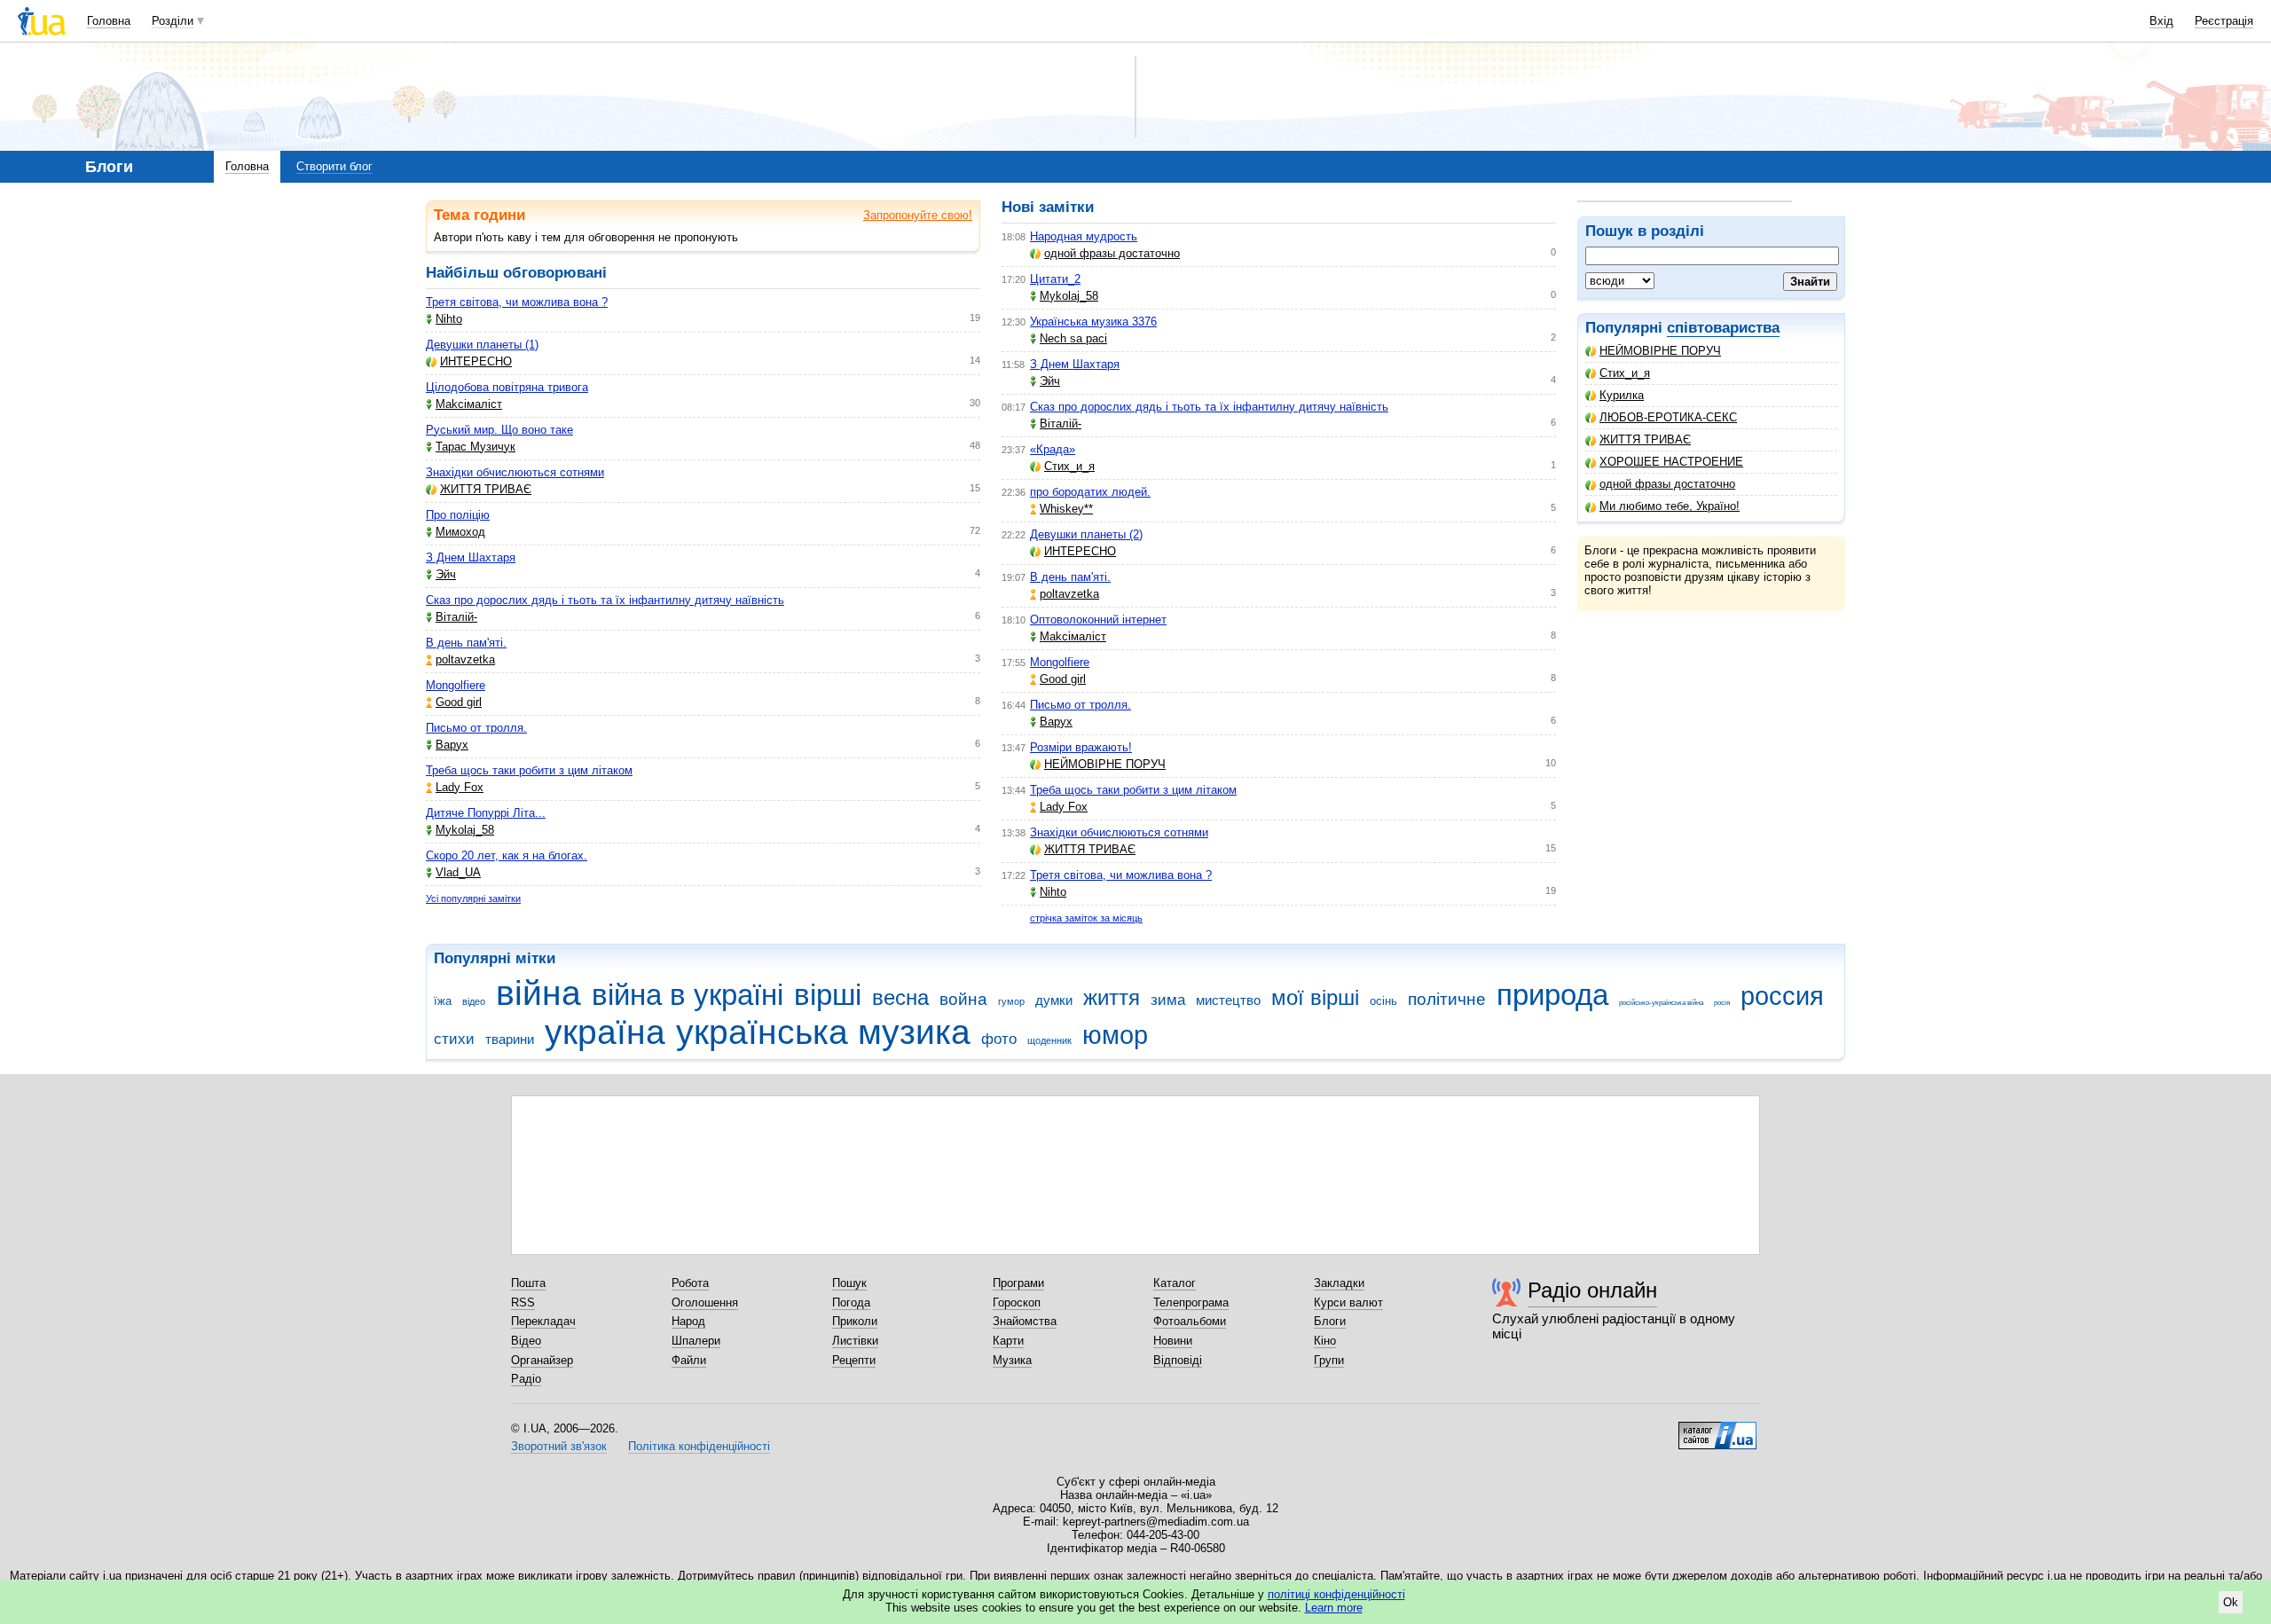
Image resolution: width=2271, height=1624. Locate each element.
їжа (443, 1001)
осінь (1383, 1001)
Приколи (855, 1321)
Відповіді (1178, 1360)
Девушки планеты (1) (482, 345)
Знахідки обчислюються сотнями (515, 472)
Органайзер (542, 1360)
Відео (526, 1341)
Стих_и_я (1625, 373)
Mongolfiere (456, 685)
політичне (1447, 999)
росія (1722, 1003)
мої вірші (1315, 998)
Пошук (849, 1283)
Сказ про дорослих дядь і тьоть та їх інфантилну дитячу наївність (605, 600)
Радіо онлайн (1592, 1290)
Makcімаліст (469, 404)
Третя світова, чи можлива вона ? (517, 302)
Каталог (1175, 1283)
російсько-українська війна (1661, 1003)
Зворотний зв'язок (559, 1446)
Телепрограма (1191, 1302)
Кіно (1325, 1341)
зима (1168, 1000)
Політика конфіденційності (699, 1446)
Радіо (526, 1379)
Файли (689, 1360)
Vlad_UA (458, 872)
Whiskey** (1066, 509)
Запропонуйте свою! (918, 215)
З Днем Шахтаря (471, 557)
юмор (1115, 1035)
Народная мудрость (1084, 236)
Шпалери (696, 1341)
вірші (828, 995)
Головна (109, 21)
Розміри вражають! (1081, 747)
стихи (454, 1039)
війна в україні (688, 995)
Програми (1018, 1283)
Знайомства (1025, 1321)
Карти (1008, 1341)
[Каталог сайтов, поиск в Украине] (1717, 1429)
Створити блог (334, 166)
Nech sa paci (1073, 338)
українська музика (823, 1032)
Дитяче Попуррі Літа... (486, 813)
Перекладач (543, 1321)
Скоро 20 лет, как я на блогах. (507, 855)
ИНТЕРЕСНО (476, 361)
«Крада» (1053, 449)
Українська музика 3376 (1093, 322)
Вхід (2161, 21)
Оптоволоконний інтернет (1098, 620)
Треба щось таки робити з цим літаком (529, 770)
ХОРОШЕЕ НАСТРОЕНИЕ (1671, 462)
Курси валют (1348, 1302)
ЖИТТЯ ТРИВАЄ (1645, 439)
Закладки (1339, 1283)
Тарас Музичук (475, 447)
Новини (1173, 1341)
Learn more (1334, 1608)
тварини (510, 1039)
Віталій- (456, 617)
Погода (851, 1302)
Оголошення (705, 1302)
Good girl (459, 702)
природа (1552, 995)
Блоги (1330, 1321)
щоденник (1049, 1040)
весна (900, 998)
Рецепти (854, 1360)
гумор (1011, 1001)
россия (1782, 996)
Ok (2231, 1602)
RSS (523, 1302)
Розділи (173, 21)
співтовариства (1723, 328)
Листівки (855, 1341)
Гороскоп (1017, 1302)
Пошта (528, 1283)
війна (538, 993)
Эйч (446, 574)
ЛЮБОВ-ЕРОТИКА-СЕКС (1668, 417)
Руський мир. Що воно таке (499, 430)
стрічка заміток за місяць (1086, 918)
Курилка (1622, 395)
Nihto (449, 319)
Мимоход (460, 532)
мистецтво (1228, 1000)
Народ (688, 1321)
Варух (452, 745)
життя (1112, 998)
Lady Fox (460, 787)
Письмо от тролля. (476, 728)
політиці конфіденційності (1336, 1594)
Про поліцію (458, 515)
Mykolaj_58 (465, 830)
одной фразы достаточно (1667, 484)
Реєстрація (2224, 21)
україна (605, 1032)
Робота (690, 1283)
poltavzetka (465, 659)
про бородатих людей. (1090, 492)
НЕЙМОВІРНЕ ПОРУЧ (1660, 351)
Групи (1329, 1360)
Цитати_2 (1055, 279)
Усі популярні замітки (473, 898)
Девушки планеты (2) (1086, 534)
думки (1054, 1000)
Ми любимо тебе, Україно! (1670, 506)
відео (474, 1001)
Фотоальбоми (1190, 1321)
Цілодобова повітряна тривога (507, 387)
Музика (1012, 1360)
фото (999, 1039)
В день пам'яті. (466, 643)
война (963, 999)
